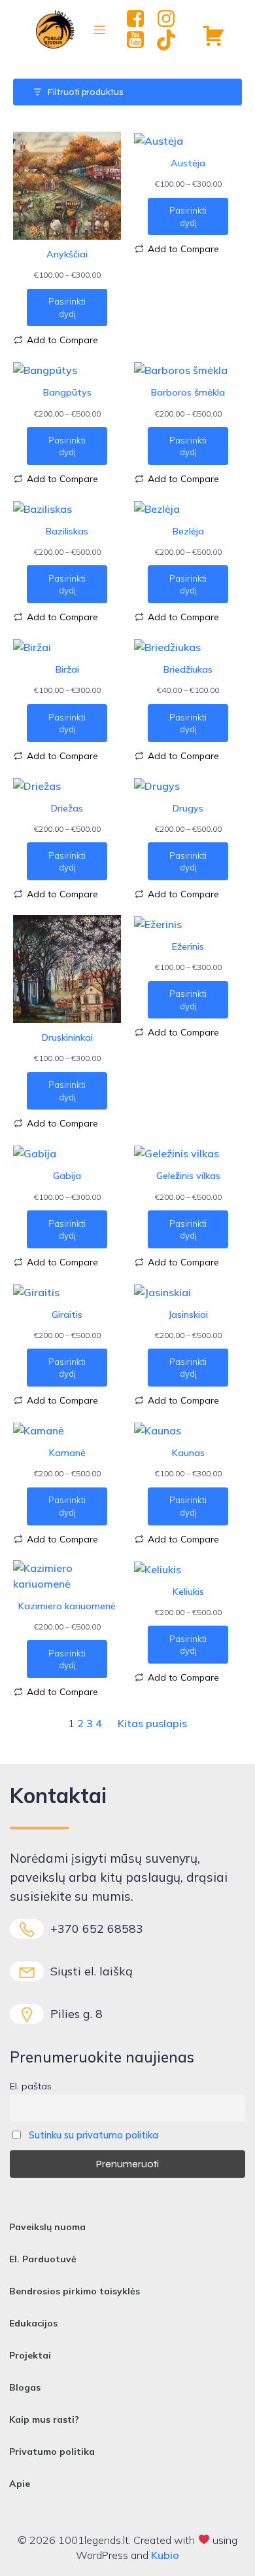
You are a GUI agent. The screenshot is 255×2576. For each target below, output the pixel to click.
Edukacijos (33, 2323)
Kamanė (67, 1453)
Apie (20, 2484)
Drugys (188, 808)
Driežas (67, 808)
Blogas (25, 2387)
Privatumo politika (52, 2452)
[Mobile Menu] (100, 29)
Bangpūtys (67, 392)
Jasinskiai (188, 1315)
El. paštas (31, 2086)
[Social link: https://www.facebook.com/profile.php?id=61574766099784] (140, 19)
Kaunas (188, 1453)
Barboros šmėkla (188, 392)
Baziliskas (67, 531)
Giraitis (67, 1315)
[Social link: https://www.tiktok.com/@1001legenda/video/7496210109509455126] (171, 40)
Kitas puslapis (152, 1723)
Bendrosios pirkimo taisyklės (75, 2291)
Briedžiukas (188, 669)
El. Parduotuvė (43, 2259)
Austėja (188, 163)
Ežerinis (188, 946)
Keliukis (188, 1592)
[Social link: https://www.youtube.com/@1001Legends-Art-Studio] (140, 40)
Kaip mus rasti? (44, 2419)
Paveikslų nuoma (47, 2227)
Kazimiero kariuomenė (67, 1606)
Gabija (67, 1176)
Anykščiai (67, 254)
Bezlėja (188, 531)
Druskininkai (67, 1037)
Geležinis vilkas (188, 1176)
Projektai (30, 2355)
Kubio (165, 2555)
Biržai (67, 669)
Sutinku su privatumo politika (93, 2135)
